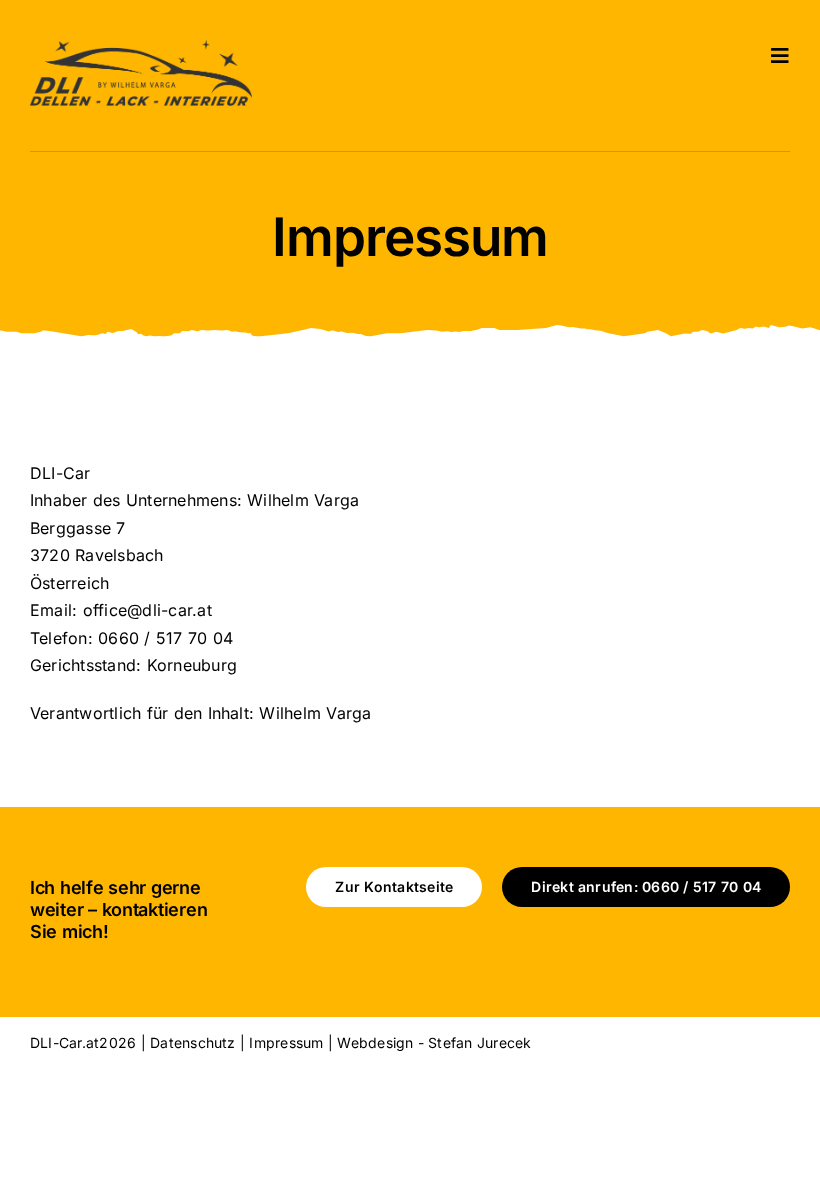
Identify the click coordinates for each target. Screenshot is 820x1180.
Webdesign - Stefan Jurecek (434, 1042)
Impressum (286, 1042)
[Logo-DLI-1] (141, 48)
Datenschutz (193, 1042)
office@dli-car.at (147, 610)
